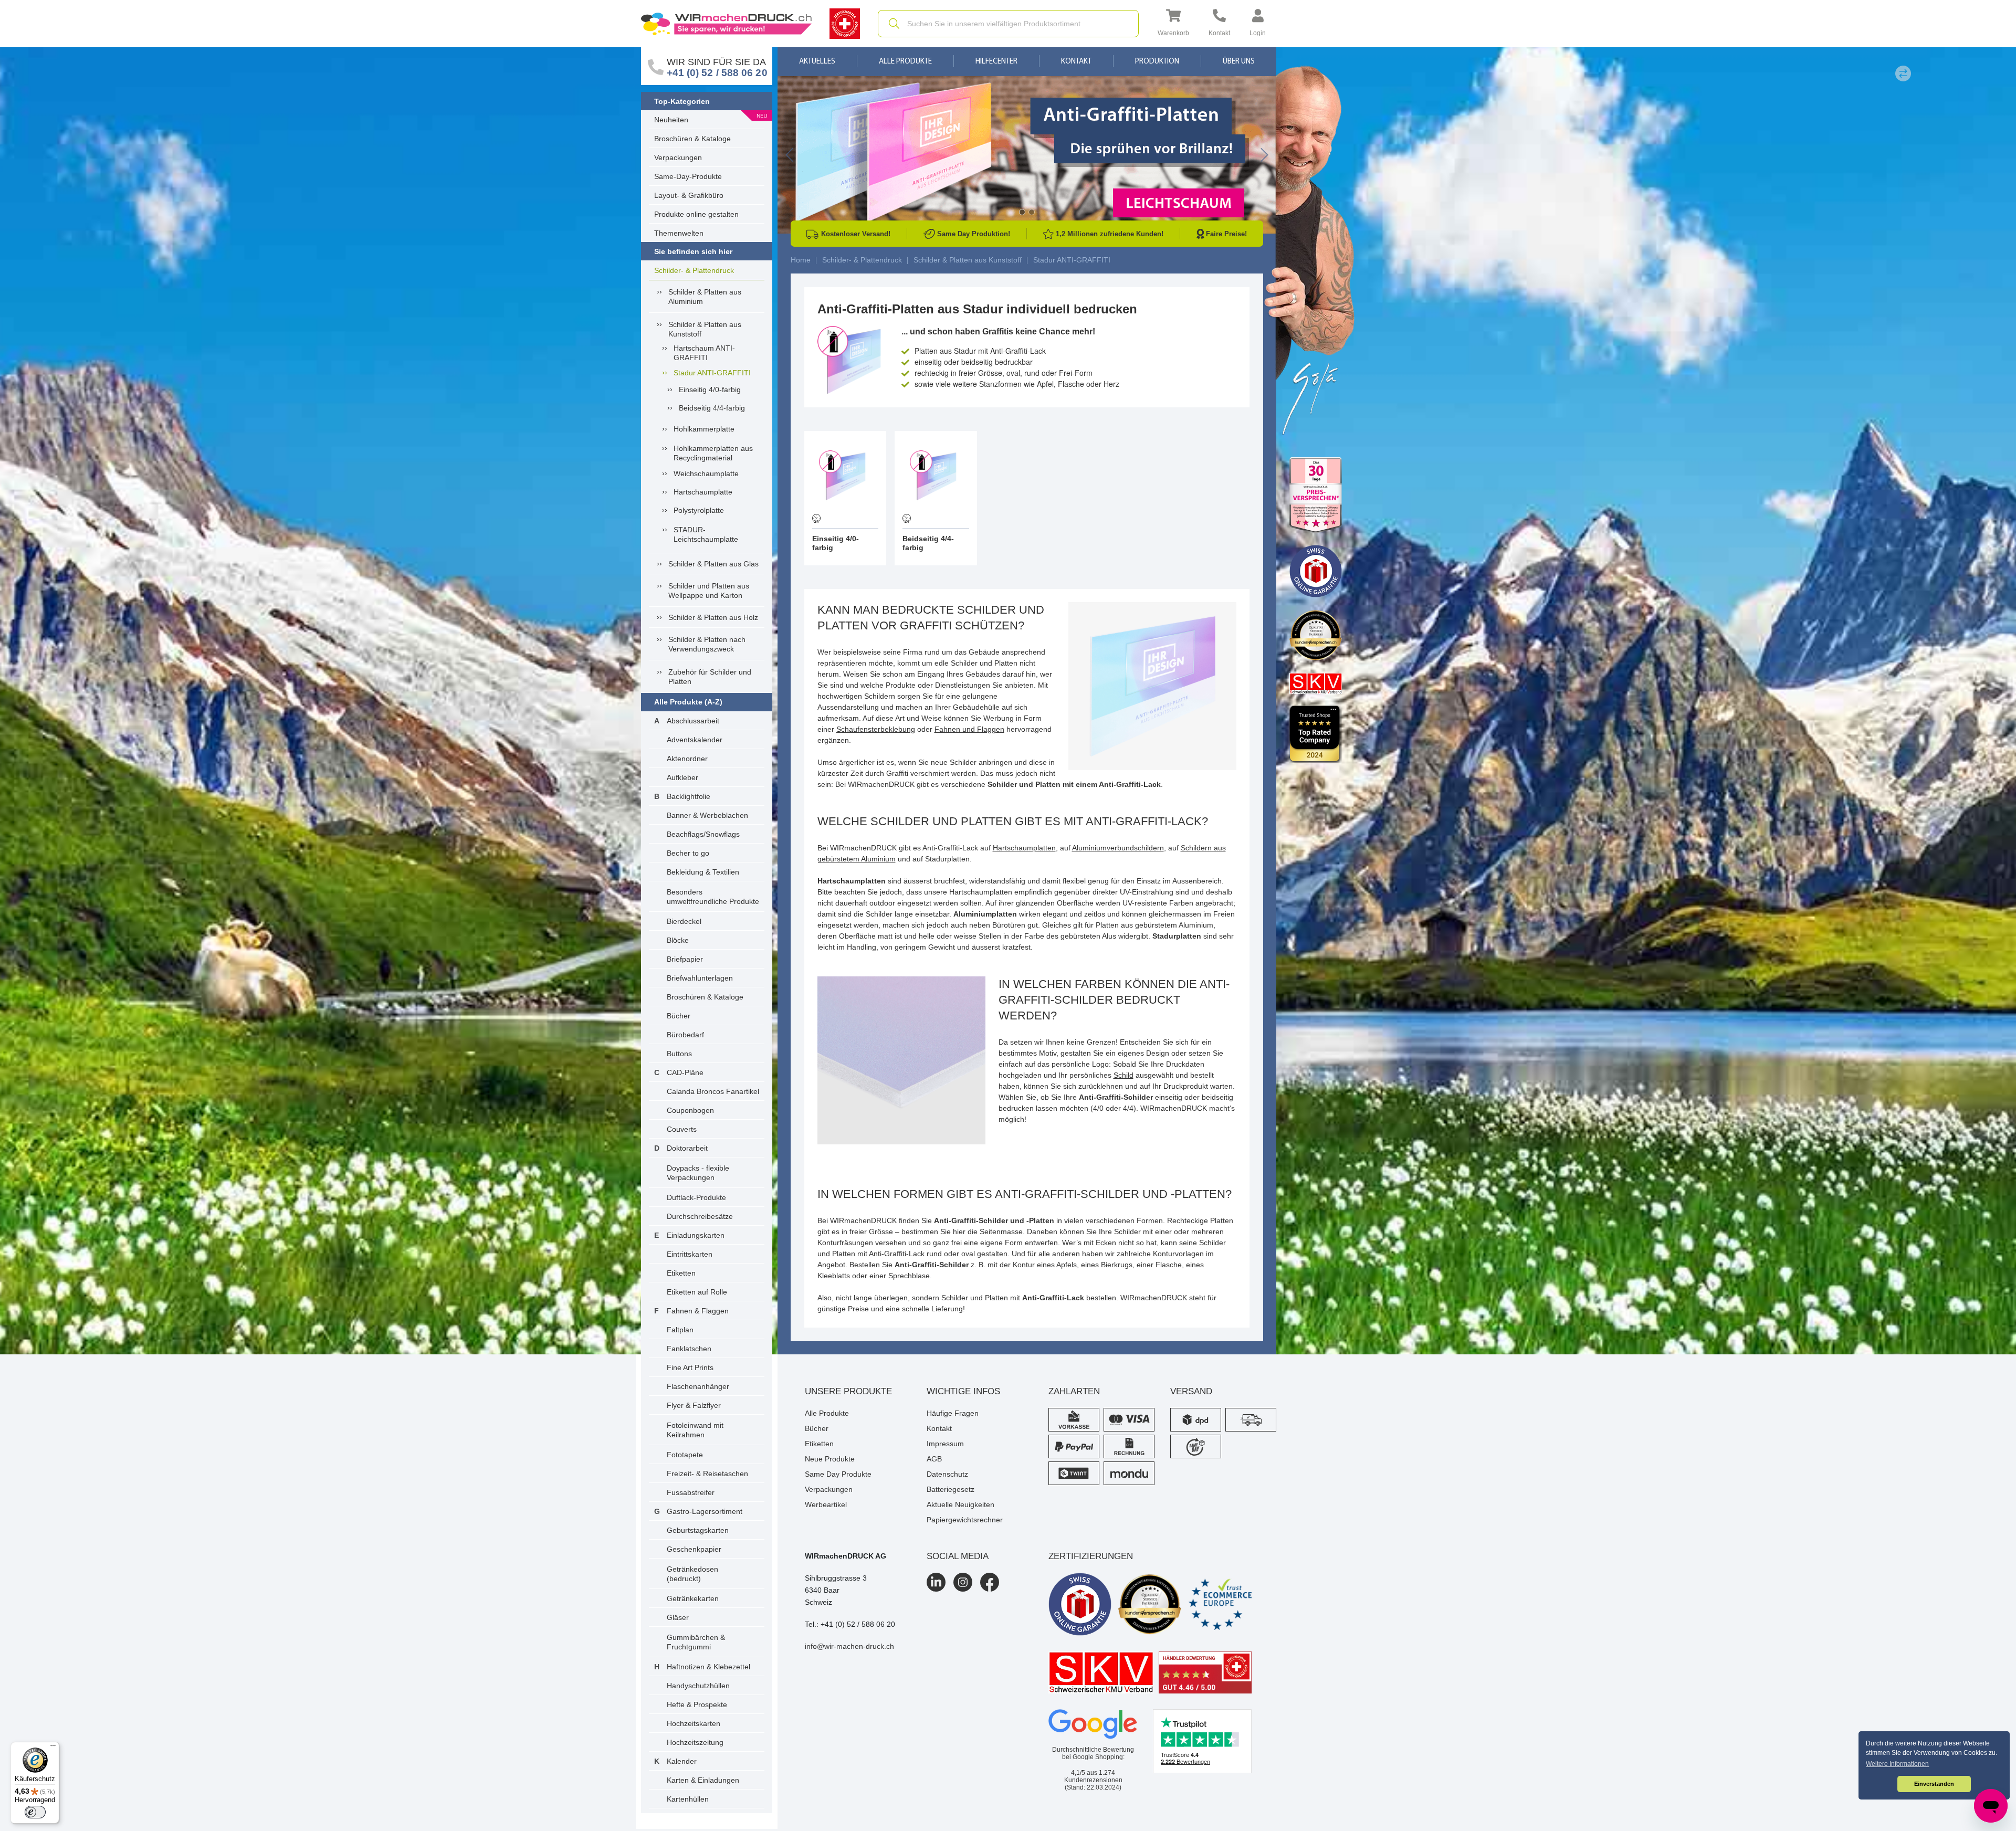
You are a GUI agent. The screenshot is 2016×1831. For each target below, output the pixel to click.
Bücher (679, 1016)
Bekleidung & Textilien (703, 872)
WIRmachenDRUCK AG (846, 1556)
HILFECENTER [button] (996, 62)
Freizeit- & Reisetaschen (707, 1474)
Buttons (679, 1054)
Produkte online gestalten (696, 214)
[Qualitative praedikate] (1150, 1604)
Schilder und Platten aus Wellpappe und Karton (709, 591)
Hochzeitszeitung (695, 1742)
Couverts (682, 1129)
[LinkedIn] (936, 1582)
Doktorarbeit (687, 1148)
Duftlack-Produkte (696, 1197)
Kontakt (1076, 62)
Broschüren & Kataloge (692, 139)
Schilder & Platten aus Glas (713, 564)
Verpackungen (678, 157)
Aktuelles (817, 62)
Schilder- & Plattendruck (694, 270)
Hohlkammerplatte (704, 429)
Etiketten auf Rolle (697, 1292)
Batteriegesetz (951, 1489)
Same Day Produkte (838, 1474)
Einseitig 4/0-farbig (710, 389)
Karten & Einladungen (703, 1780)
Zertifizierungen (1091, 1556)
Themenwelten (679, 233)
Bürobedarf (685, 1035)
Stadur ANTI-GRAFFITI (712, 373)
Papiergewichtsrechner (965, 1520)
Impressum (945, 1444)
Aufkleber (682, 777)
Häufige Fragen (953, 1413)
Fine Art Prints (690, 1367)
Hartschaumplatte (703, 492)
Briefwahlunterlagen (700, 978)
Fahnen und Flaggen (969, 729)
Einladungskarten (696, 1235)
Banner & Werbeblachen (707, 815)
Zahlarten (1074, 1391)
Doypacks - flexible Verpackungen (698, 1173)
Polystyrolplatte (699, 510)
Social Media (958, 1556)
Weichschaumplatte (706, 473)
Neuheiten (671, 120)
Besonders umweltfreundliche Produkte (713, 897)
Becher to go (688, 853)
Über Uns (1239, 62)
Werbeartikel (826, 1504)
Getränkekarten (693, 1598)
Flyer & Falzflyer (694, 1405)
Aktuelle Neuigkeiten (960, 1504)
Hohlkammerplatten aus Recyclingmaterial (713, 453)
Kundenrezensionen (1093, 1776)
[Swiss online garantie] (1080, 1604)
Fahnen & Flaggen (698, 1311)
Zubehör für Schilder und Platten (710, 677)
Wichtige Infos (963, 1391)
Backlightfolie (689, 796)
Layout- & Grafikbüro (689, 195)
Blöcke (678, 940)
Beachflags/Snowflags (703, 834)
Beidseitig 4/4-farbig (712, 408)
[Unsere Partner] (1316, 495)
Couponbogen (690, 1110)
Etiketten (681, 1273)
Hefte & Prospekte (697, 1704)
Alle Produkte (905, 62)
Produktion (1157, 62)
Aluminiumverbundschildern (1118, 848)
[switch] (35, 1812)
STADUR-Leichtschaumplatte (706, 534)
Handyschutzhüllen (698, 1686)
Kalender (682, 1761)
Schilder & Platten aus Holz (713, 617)
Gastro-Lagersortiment (705, 1511)
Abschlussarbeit (693, 721)
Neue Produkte (830, 1459)
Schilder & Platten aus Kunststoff (705, 329)
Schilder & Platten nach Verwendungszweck (707, 644)
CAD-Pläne (685, 1072)
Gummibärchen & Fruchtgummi (696, 1642)
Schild (1123, 1075)
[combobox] (1008, 24)
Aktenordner (687, 759)
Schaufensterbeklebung (876, 729)
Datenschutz (947, 1474)
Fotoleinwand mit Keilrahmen (695, 1430)
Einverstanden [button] (1934, 1784)
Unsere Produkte (848, 1391)
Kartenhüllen (688, 1799)
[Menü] (53, 1748)
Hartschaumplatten (1024, 848)
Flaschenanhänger (698, 1386)
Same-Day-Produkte (688, 176)
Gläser (678, 1617)
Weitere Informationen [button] (1897, 1764)
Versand (1191, 1391)
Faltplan (680, 1330)
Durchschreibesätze (700, 1216)
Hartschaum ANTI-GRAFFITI (704, 353)
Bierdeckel (684, 921)
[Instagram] (963, 1582)
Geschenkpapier (694, 1549)
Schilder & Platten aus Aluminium (705, 297)
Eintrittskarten (690, 1254)
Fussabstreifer (691, 1492)
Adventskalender (695, 740)
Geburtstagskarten (698, 1530)
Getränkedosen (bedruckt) (692, 1574)
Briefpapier (685, 959)
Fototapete (685, 1455)
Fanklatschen (689, 1349)
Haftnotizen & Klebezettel (708, 1667)
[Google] (1093, 1724)
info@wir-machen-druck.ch (849, 1646)
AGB (934, 1459)
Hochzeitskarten (694, 1723)
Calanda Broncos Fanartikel (713, 1091)
